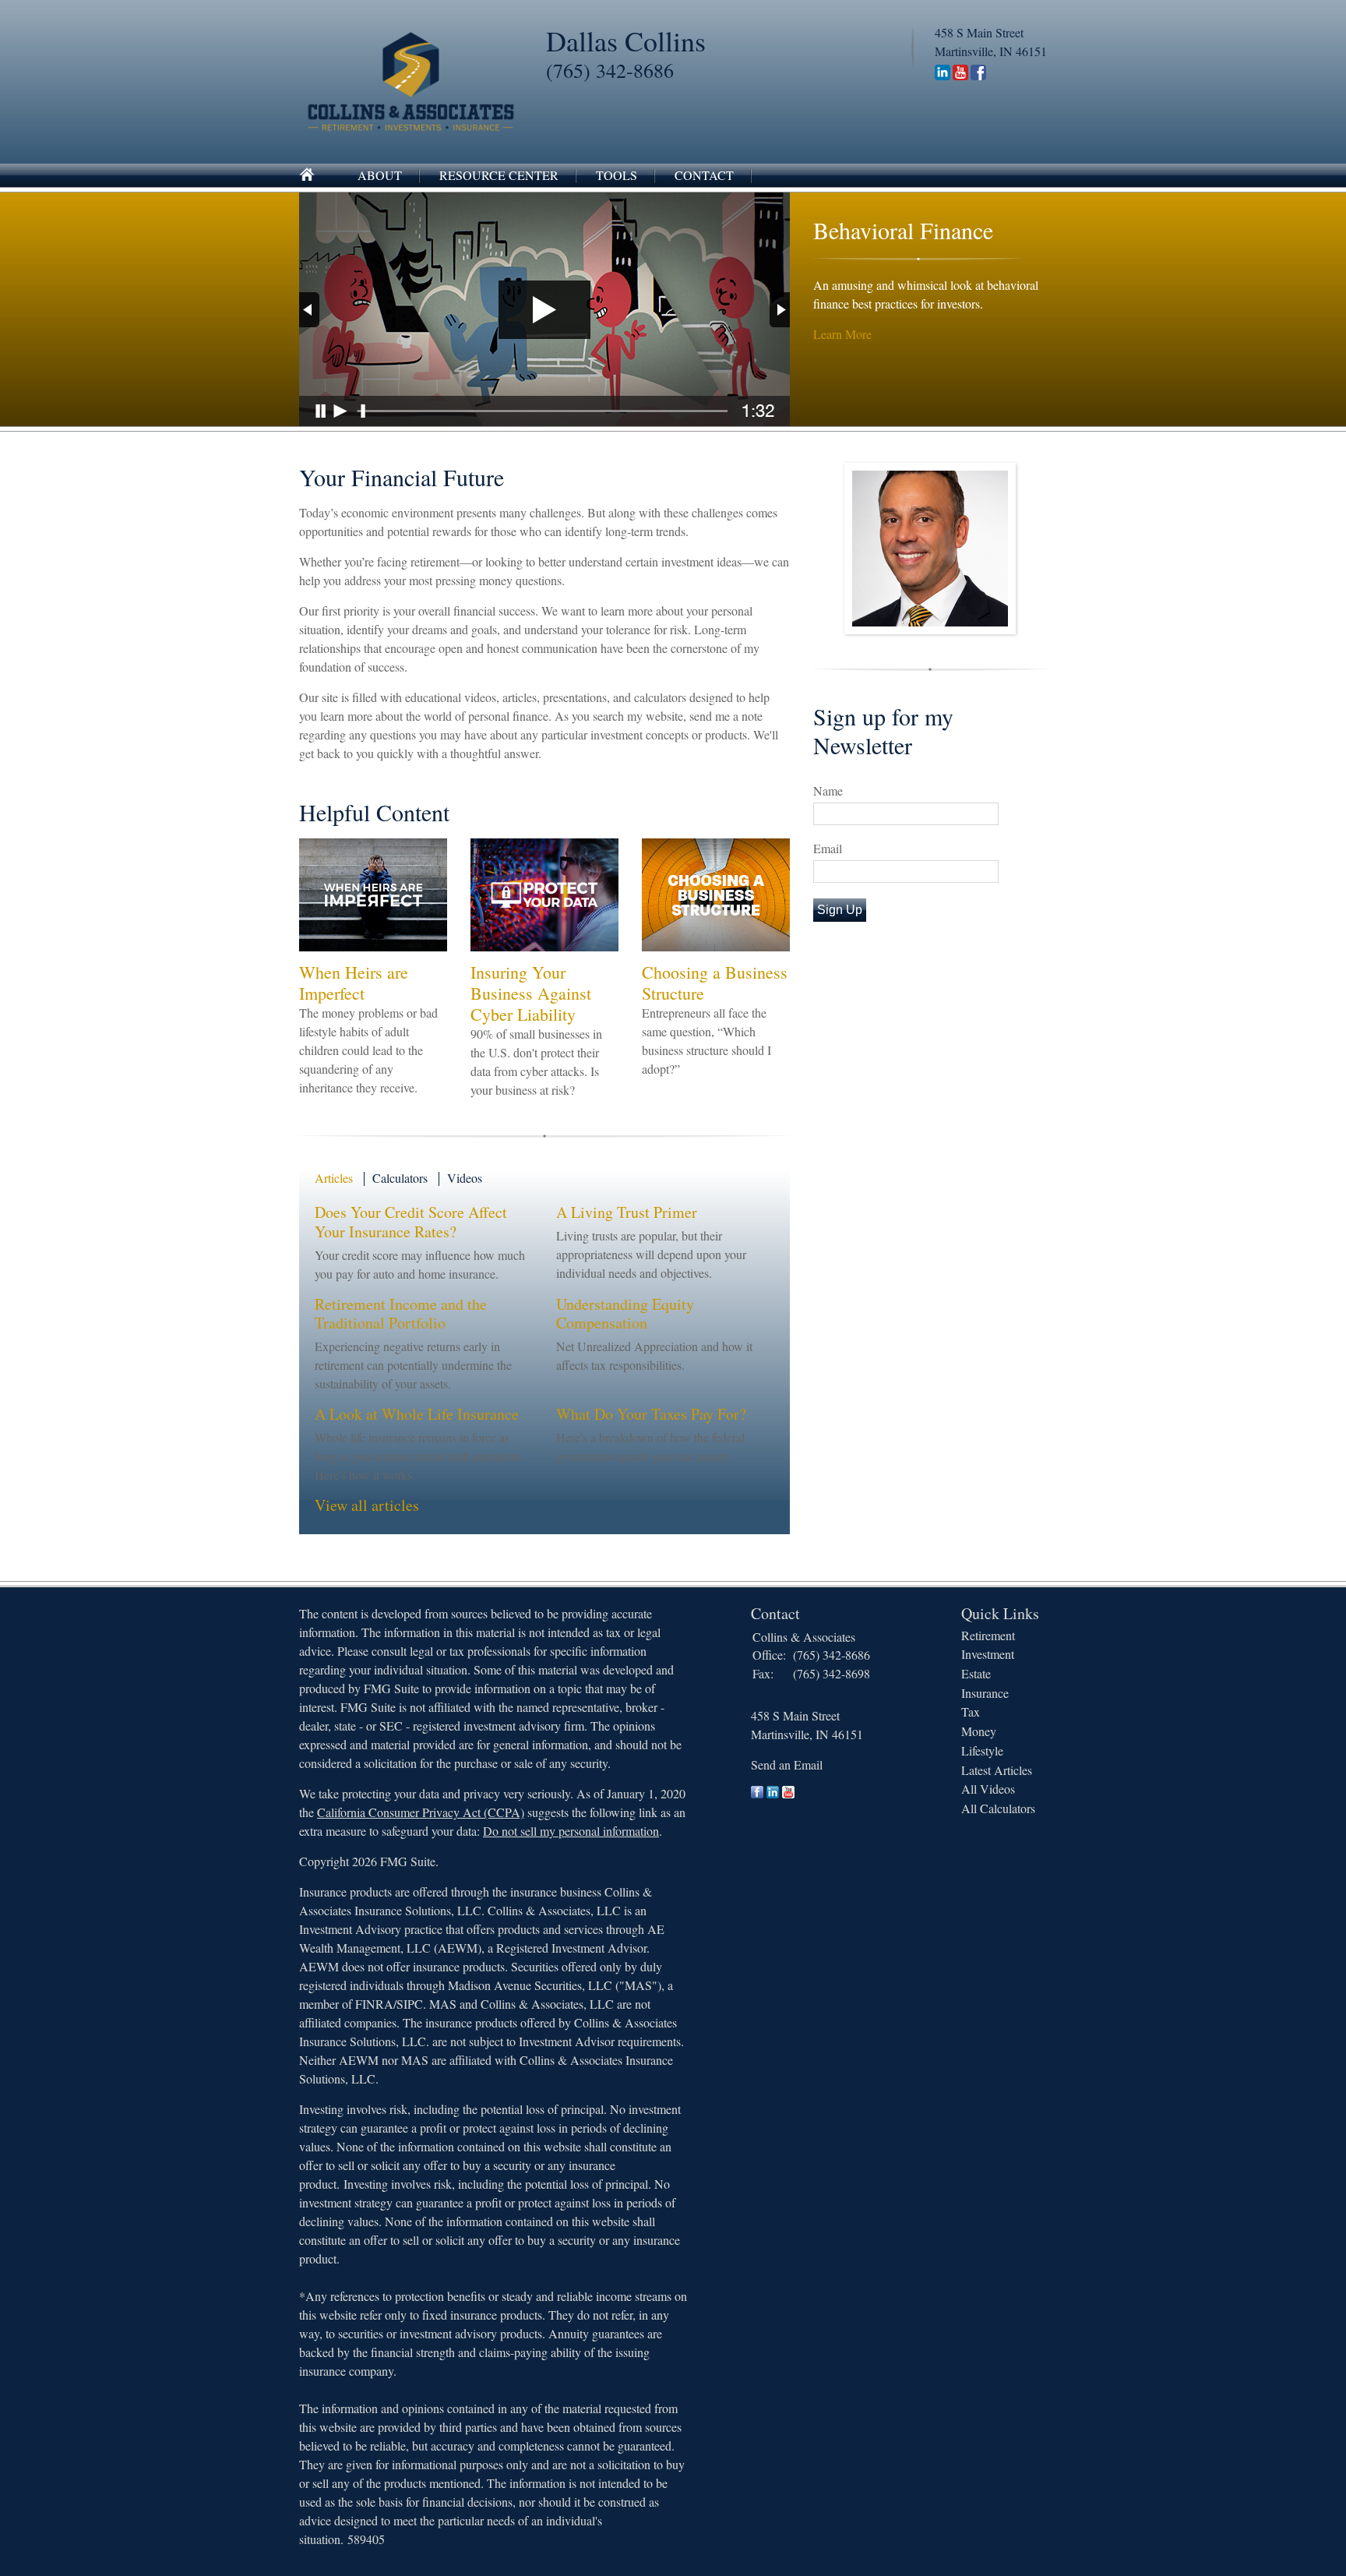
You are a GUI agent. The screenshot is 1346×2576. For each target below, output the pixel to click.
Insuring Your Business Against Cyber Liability (531, 993)
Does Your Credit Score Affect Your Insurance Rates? (411, 1222)
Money (979, 1731)
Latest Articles (997, 1770)
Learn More (842, 334)
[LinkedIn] (943, 75)
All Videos (988, 1789)
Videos (465, 1178)
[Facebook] (978, 75)
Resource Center (499, 175)
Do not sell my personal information (571, 1831)
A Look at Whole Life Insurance (417, 1414)
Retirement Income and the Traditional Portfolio (401, 1314)
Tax (971, 1711)
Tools (617, 175)
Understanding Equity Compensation (625, 1314)
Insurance (985, 1693)
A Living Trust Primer (627, 1212)
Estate (976, 1673)
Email (828, 848)
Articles (334, 1178)
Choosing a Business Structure (715, 983)
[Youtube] (960, 75)
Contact (704, 175)
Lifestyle (982, 1750)
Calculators (400, 1178)
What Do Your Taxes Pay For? (651, 1414)
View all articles (367, 1505)
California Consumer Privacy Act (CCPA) (421, 1812)
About (380, 175)
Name (828, 790)
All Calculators (998, 1808)
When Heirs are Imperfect (354, 983)
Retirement (988, 1635)
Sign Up (840, 910)
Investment (988, 1654)
